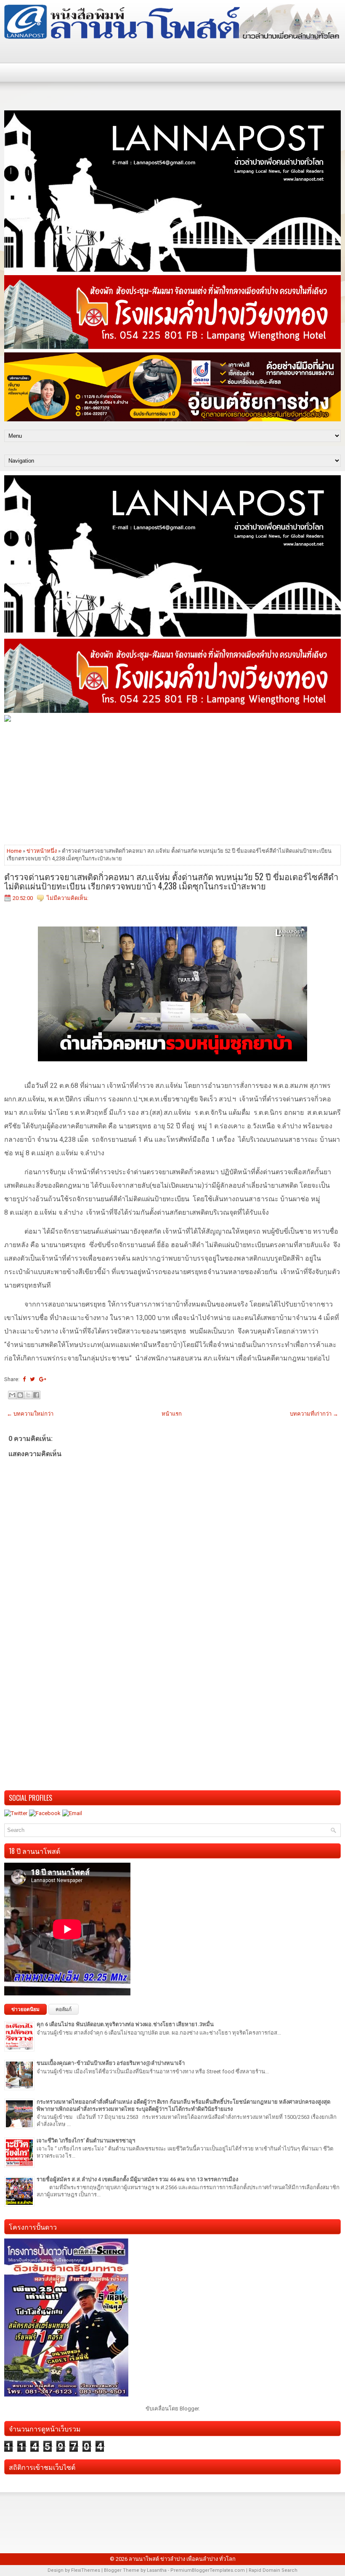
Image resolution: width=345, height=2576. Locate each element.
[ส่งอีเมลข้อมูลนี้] (12, 1395)
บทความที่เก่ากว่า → (314, 1414)
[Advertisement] (172, 783)
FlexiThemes (86, 2570)
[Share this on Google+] (43, 1379)
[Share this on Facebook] (24, 1379)
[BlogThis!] (20, 1395)
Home (14, 851)
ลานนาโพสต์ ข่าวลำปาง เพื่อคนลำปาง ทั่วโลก (182, 2559)
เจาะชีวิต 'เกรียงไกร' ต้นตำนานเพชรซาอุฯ (86, 2141)
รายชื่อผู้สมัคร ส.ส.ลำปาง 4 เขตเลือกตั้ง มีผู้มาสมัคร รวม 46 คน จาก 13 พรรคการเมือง (137, 2179)
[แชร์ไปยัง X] (28, 1395)
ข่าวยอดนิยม (25, 2009)
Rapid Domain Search (273, 2570)
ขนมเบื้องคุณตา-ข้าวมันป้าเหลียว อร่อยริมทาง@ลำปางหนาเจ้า (111, 2063)
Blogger (189, 2409)
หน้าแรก (172, 1414)
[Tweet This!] (32, 1379)
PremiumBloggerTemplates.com (208, 2570)
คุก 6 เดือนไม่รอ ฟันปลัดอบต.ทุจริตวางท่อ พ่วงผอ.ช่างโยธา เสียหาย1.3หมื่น (125, 2024)
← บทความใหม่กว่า (30, 1414)
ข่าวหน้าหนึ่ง (42, 851)
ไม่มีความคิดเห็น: (68, 898)
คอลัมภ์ (64, 2009)
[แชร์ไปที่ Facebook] (36, 1395)
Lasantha (157, 2570)
